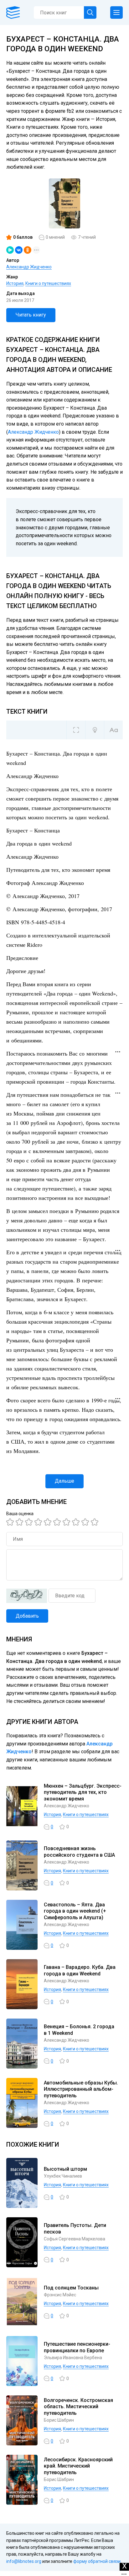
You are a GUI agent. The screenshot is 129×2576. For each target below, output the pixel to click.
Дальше (64, 1481)
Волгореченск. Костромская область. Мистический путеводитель (78, 2407)
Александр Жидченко (29, 267)
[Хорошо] (49, 1522)
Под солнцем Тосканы (71, 2288)
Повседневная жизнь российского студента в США (79, 1852)
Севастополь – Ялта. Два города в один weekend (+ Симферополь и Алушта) (75, 1911)
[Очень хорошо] (67, 1522)
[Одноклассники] (28, 250)
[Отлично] (86, 1522)
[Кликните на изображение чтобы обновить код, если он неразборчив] (27, 1596)
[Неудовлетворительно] (11, 1522)
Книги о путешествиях (48, 283)
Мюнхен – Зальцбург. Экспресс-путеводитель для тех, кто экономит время (83, 1792)
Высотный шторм (65, 2169)
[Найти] (90, 12)
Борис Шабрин (59, 2420)
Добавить (27, 1616)
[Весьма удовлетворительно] (39, 1522)
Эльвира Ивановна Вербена (73, 2358)
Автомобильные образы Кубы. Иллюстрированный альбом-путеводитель (81, 2089)
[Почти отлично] (77, 1522)
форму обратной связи (97, 2561)
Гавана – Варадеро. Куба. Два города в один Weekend (80, 1970)
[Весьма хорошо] (58, 1522)
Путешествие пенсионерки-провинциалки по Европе (77, 2347)
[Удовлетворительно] (30, 1522)
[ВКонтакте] (19, 250)
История (15, 283)
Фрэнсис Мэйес (60, 2295)
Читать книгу (31, 315)
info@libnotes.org (24, 2561)
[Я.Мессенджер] (10, 250)
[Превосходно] (95, 1522)
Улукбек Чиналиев (63, 2176)
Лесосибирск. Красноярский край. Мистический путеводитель (78, 2466)
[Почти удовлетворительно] (20, 1522)
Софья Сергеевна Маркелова (75, 2239)
